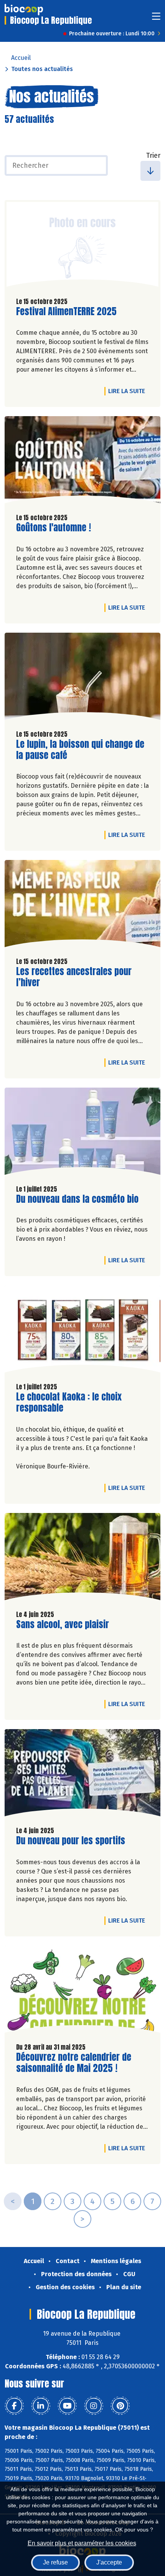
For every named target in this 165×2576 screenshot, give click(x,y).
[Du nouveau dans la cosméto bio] (82, 1133)
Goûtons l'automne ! (54, 528)
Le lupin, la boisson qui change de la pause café (80, 750)
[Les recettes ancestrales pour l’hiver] (82, 905)
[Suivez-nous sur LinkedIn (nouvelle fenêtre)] (41, 2406)
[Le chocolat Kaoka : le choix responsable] (82, 1331)
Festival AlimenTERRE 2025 (66, 312)
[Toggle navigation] (156, 19)
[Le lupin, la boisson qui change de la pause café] (82, 678)
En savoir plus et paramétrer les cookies (82, 2543)
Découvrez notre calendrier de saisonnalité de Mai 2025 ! (74, 2063)
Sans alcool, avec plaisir (63, 1624)
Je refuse (55, 2562)
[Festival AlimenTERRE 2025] (82, 246)
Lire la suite (129, 391)
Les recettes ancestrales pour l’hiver (74, 977)
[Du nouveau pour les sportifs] (82, 1775)
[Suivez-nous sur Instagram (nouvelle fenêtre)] (94, 2406)
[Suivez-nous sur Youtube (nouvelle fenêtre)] (67, 2406)
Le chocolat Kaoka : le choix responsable (69, 1402)
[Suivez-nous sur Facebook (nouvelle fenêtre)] (14, 2406)
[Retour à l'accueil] (24, 10)
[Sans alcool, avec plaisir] (82, 1558)
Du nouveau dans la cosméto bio (77, 1199)
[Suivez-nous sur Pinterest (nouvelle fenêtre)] (120, 2406)
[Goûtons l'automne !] (82, 462)
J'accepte (109, 2562)
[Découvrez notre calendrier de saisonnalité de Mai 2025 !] (82, 1991)
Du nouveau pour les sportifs (71, 1841)
